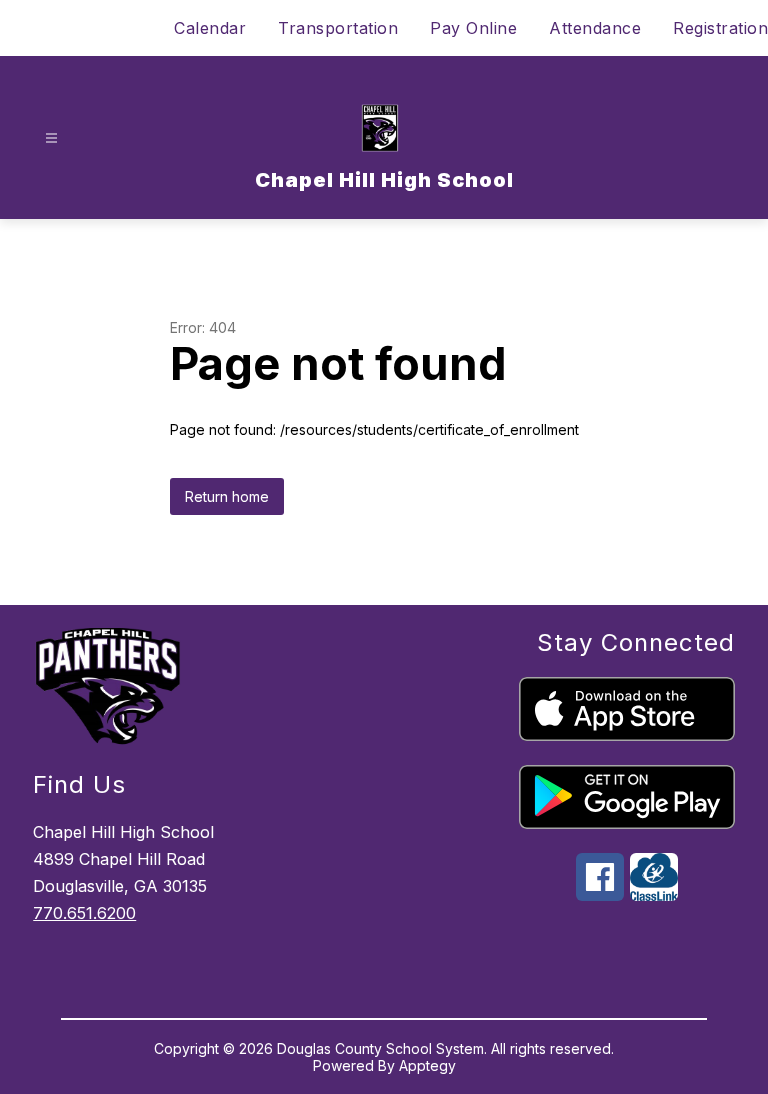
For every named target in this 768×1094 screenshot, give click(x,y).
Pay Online (473, 28)
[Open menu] (51, 138)
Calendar (210, 28)
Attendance (595, 28)
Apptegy (427, 1065)
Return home (227, 496)
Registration (720, 28)
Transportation (338, 28)
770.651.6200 (84, 913)
